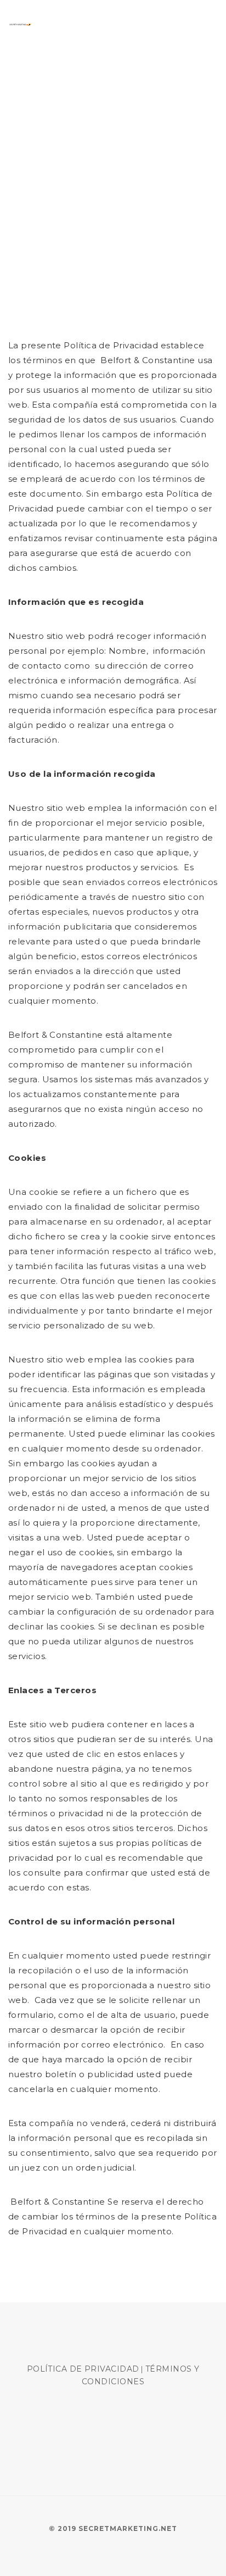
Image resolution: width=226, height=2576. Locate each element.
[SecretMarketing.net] (20, 24)
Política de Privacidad (83, 2369)
